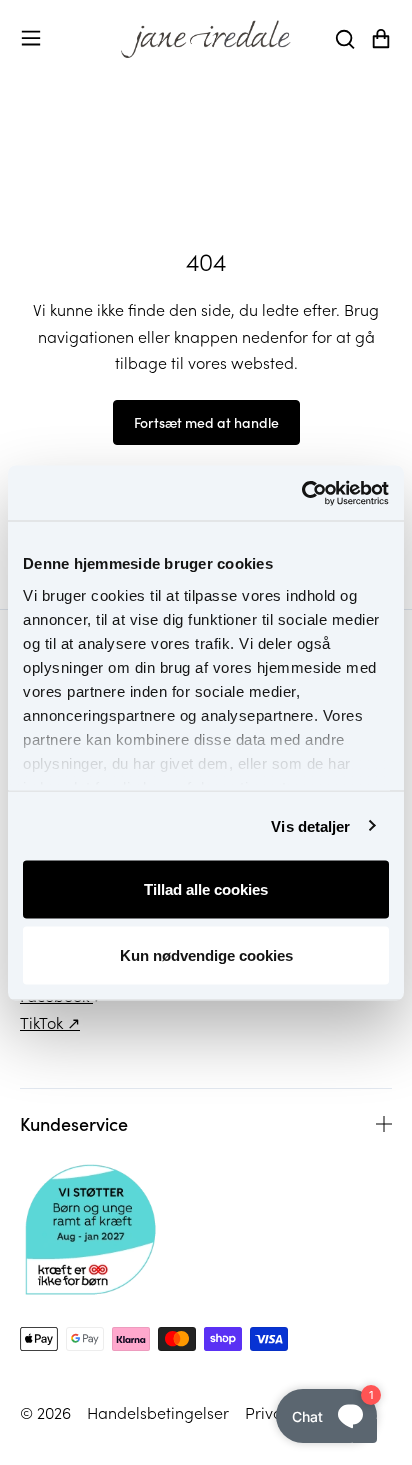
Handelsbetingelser (158, 1412)
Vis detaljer (310, 825)
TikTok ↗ (50, 1022)
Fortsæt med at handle (206, 422)
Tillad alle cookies (206, 889)
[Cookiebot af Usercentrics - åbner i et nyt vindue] (301, 493)
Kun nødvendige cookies (206, 954)
